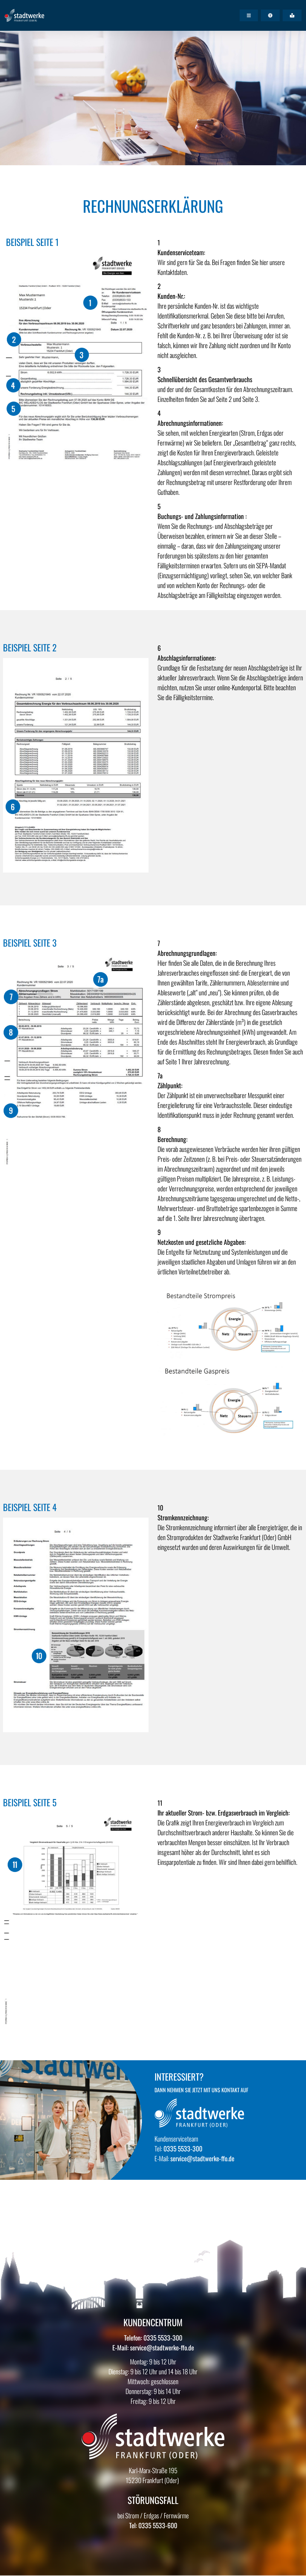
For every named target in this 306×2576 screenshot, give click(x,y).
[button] (249, 15)
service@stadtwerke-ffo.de (202, 2158)
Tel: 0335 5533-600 (153, 2525)
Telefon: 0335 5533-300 (153, 2338)
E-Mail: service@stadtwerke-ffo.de (153, 2347)
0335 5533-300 (182, 2148)
